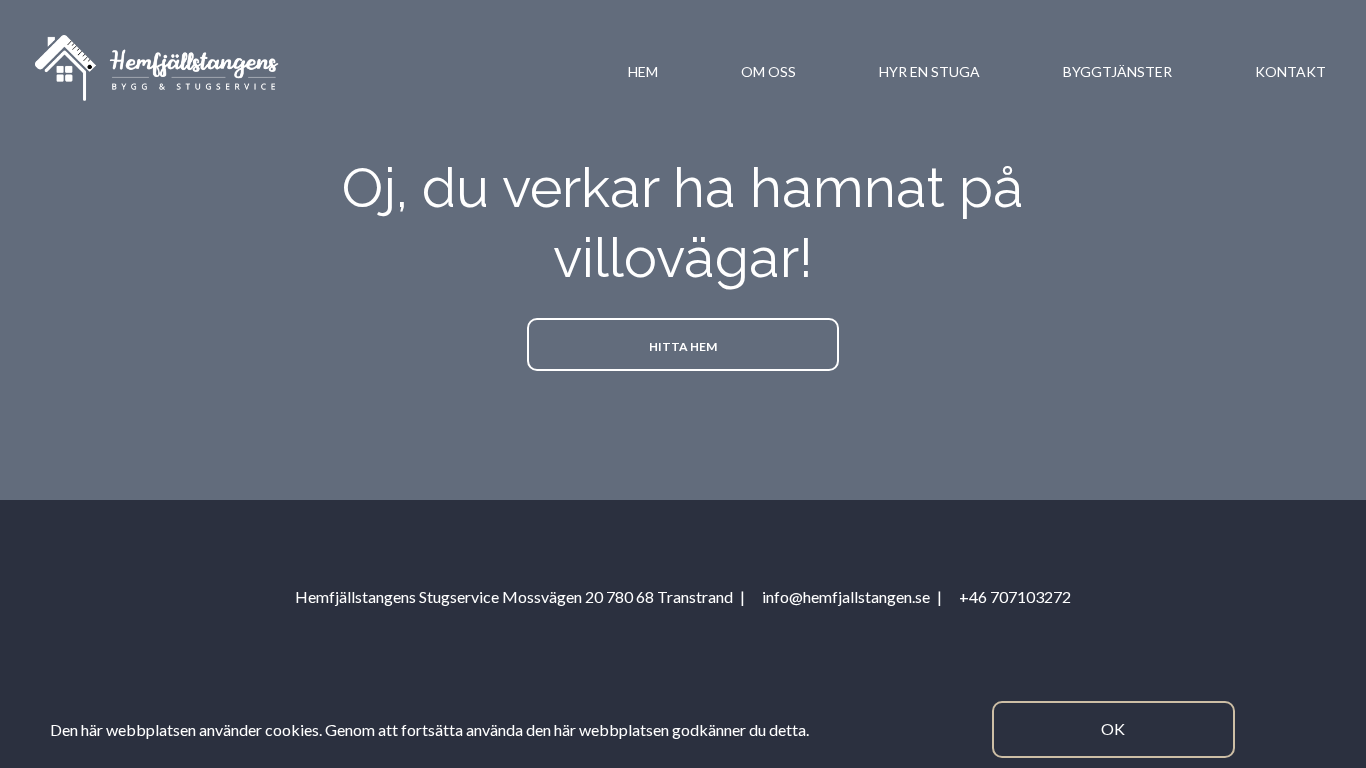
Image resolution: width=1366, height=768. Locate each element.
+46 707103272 (1015, 596)
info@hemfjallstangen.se (846, 596)
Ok (1113, 728)
